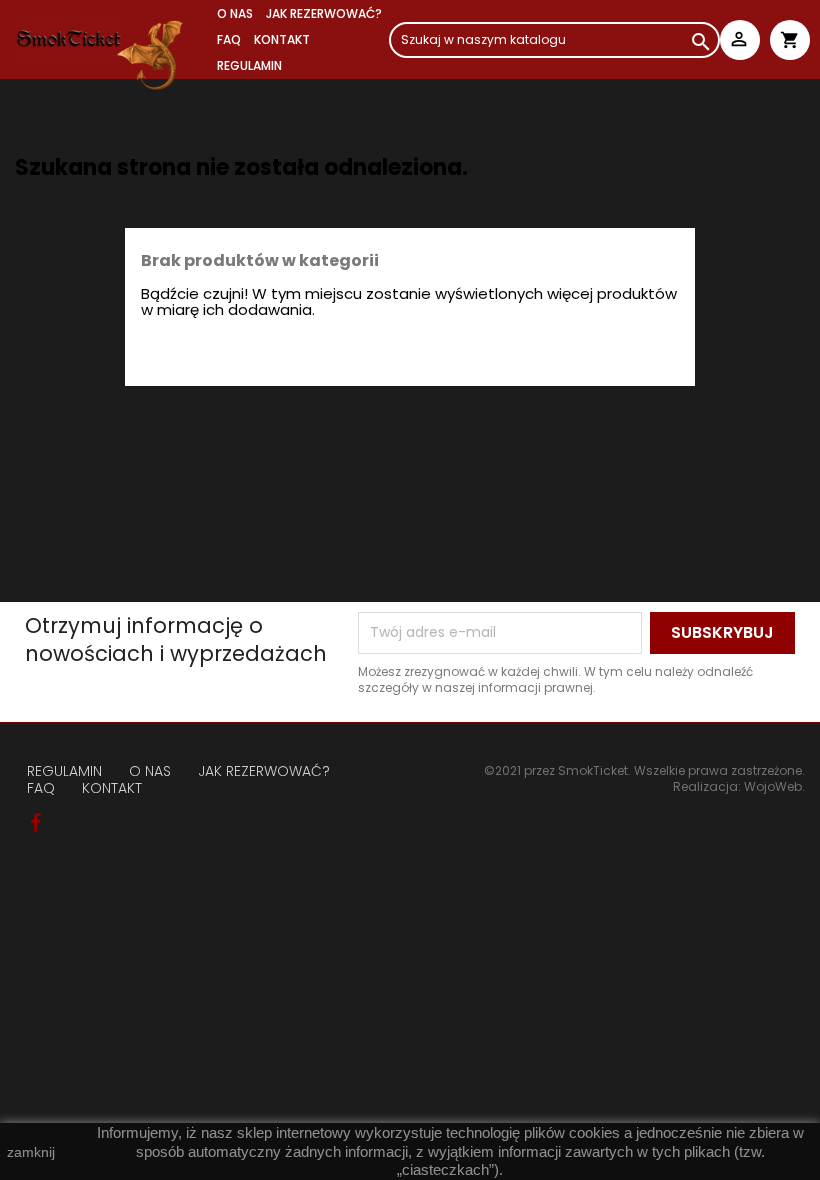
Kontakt (282, 39)
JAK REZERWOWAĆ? (324, 13)
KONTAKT (112, 788)
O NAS (235, 13)
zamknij (31, 1152)
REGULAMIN (249, 65)
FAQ (229, 39)
